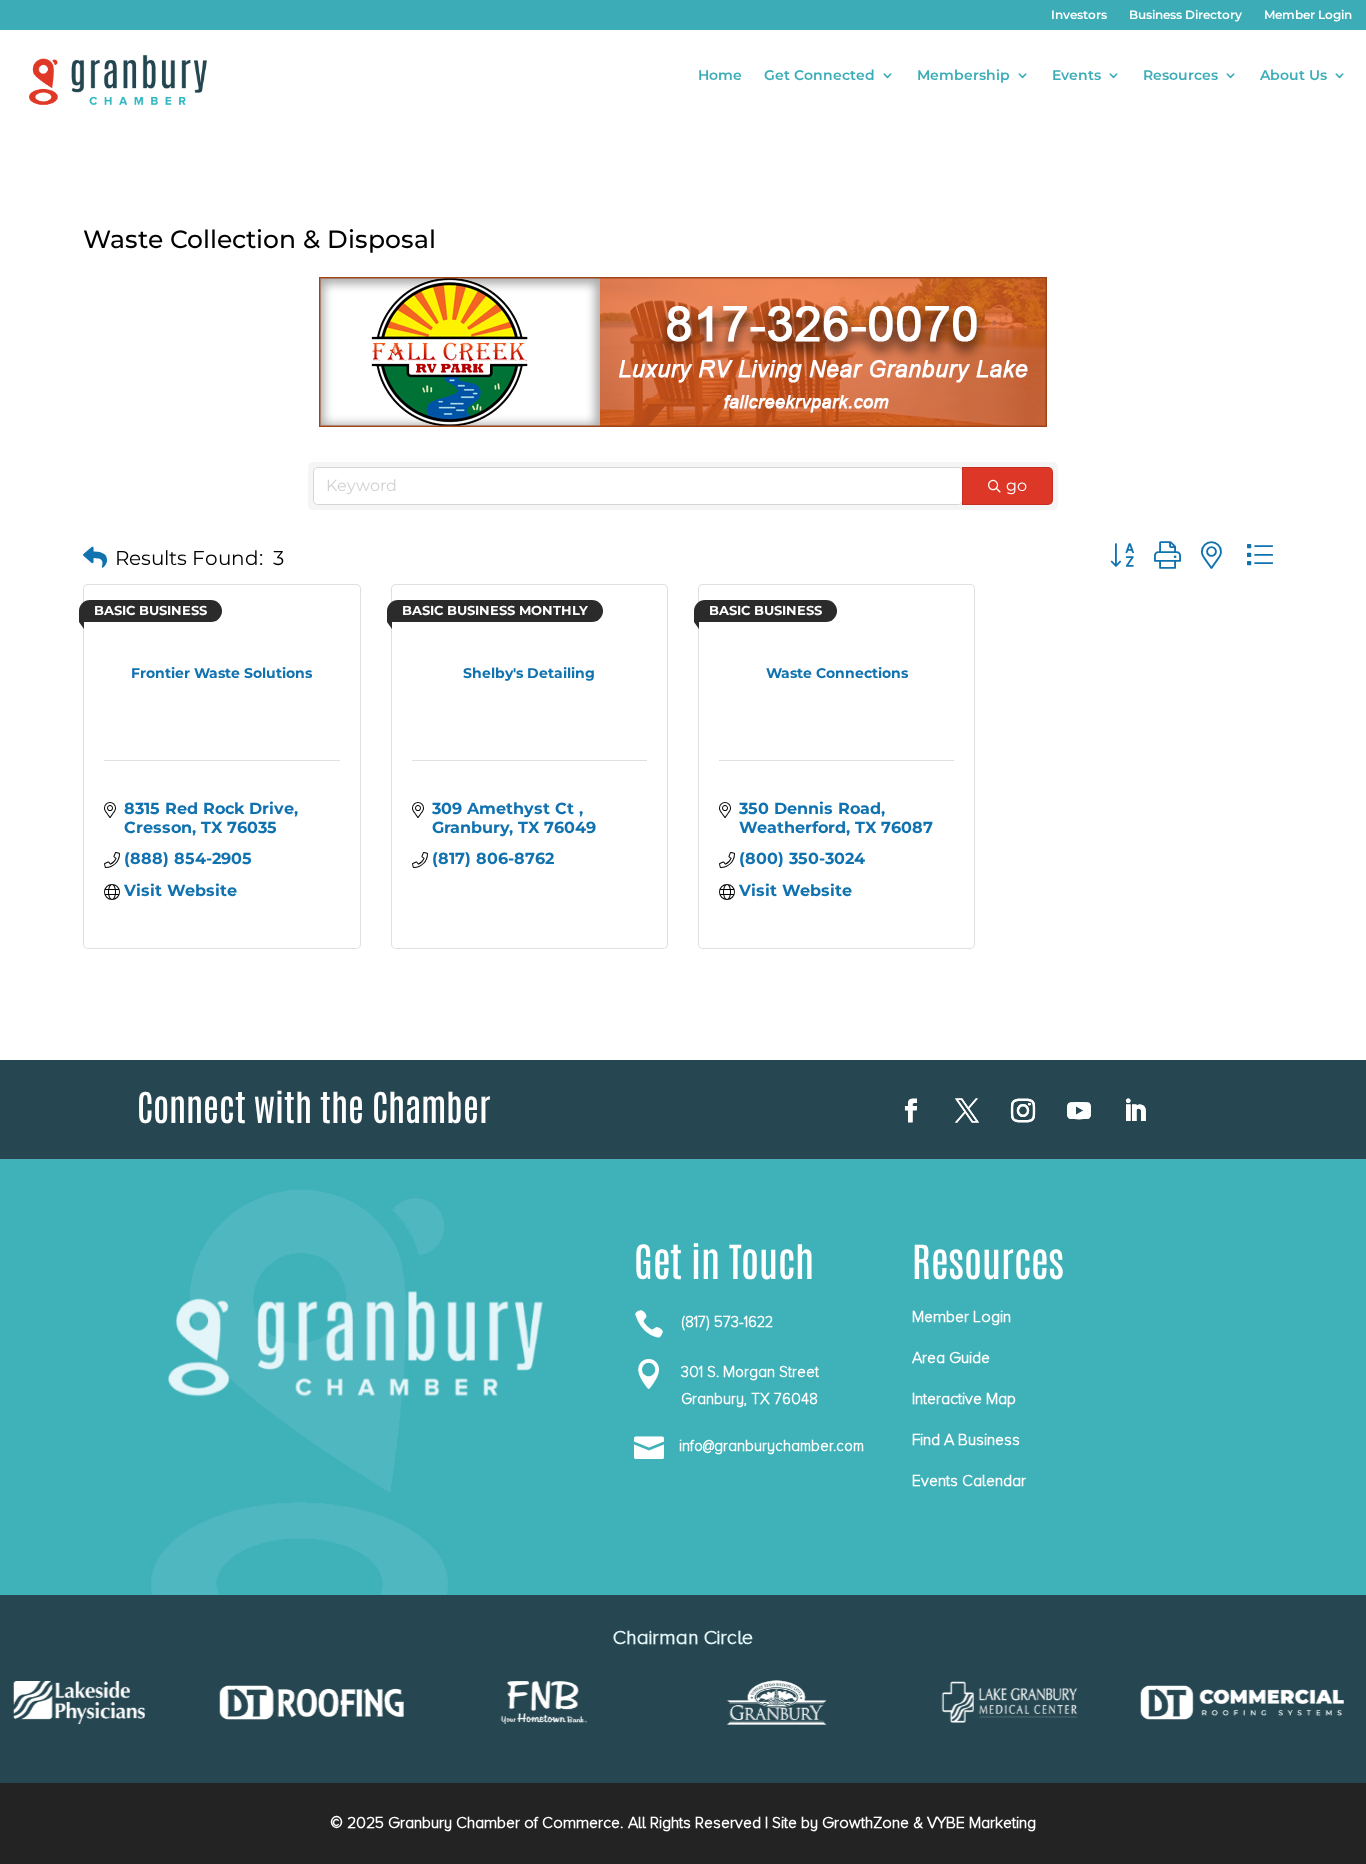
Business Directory (1185, 15)
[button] (95, 558)
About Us (1293, 76)
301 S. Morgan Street (750, 1372)
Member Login (1308, 15)
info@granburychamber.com (771, 1446)
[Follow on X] (967, 1111)
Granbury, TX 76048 (749, 1399)
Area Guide (951, 1358)
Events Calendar (969, 1481)
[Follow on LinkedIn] (1135, 1111)
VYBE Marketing (981, 1823)
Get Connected (819, 76)
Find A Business (966, 1440)
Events (1076, 76)
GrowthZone (865, 1823)
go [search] (1016, 485)
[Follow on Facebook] (911, 1111)
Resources (1180, 76)
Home (720, 76)
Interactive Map (964, 1399)
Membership (963, 76)
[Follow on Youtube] (1079, 1111)
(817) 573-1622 (727, 1322)
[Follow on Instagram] (1023, 1111)
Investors (1079, 15)
